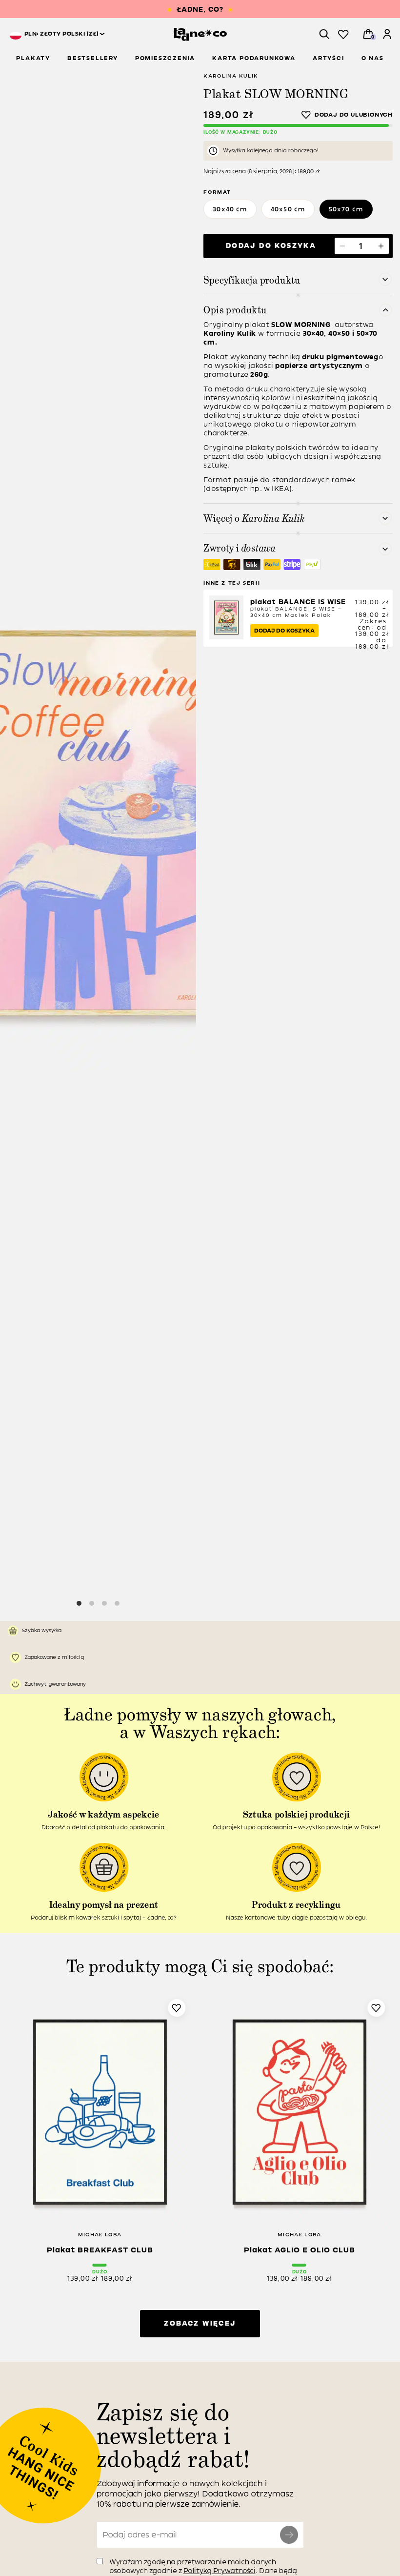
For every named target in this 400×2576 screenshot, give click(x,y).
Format (217, 192)
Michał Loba (100, 2235)
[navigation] (56, 34)
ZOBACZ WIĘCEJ (200, 2323)
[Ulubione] (343, 35)
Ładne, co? (200, 10)
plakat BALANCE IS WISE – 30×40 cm (298, 608)
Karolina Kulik (231, 76)
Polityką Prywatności (220, 2571)
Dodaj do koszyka (271, 246)
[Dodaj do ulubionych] (347, 115)
